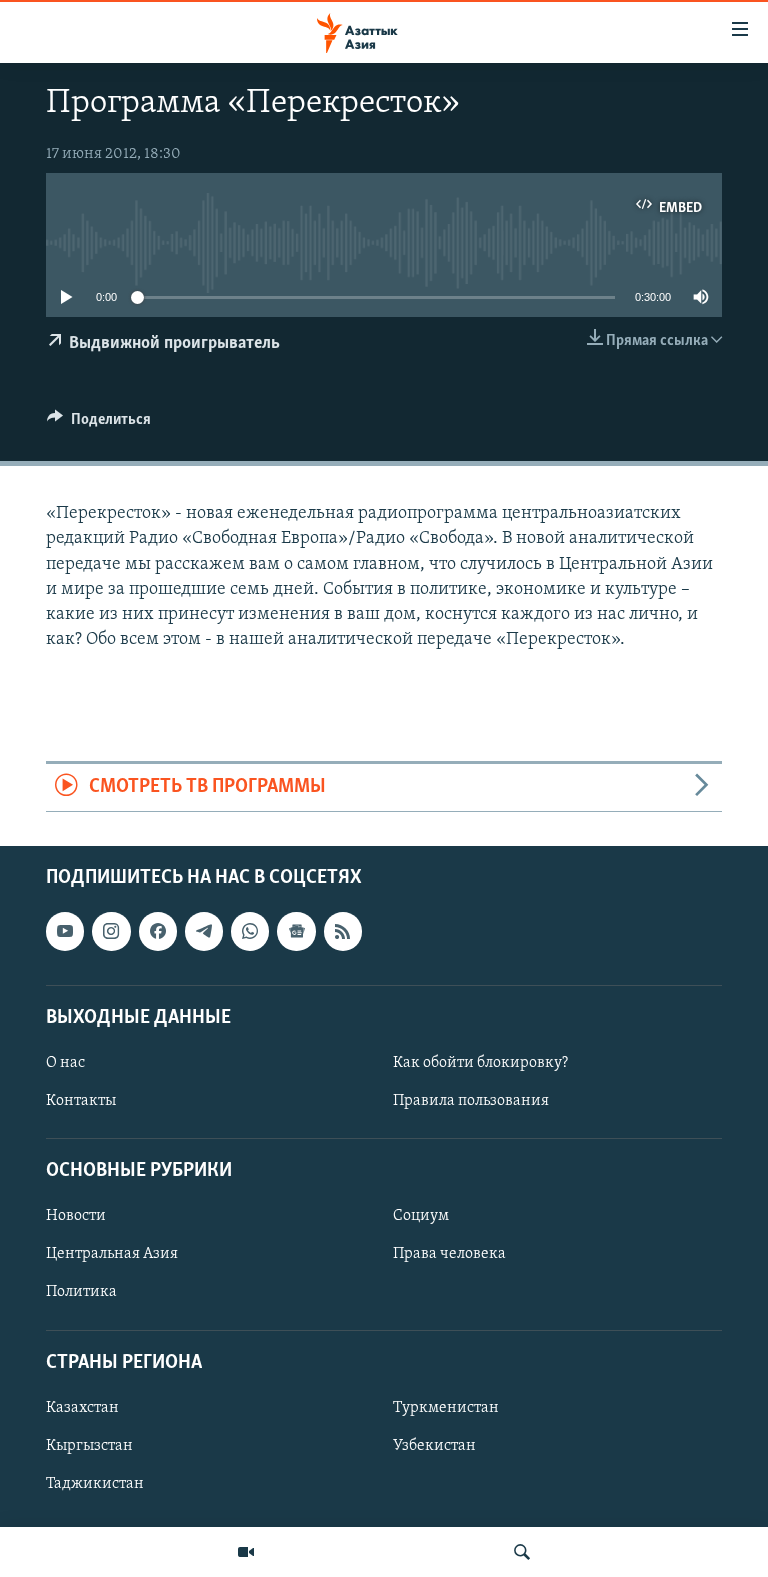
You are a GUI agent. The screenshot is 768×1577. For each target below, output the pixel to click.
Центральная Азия (112, 1254)
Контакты (81, 1101)
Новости (76, 1216)
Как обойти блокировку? (480, 1063)
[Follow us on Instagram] (111, 931)
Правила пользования (471, 1101)
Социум (421, 1216)
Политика (81, 1292)
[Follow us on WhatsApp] (250, 931)
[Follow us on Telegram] (204, 931)
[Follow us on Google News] (296, 931)
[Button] (99, 424)
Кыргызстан (89, 1446)
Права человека (449, 1254)
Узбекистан (434, 1446)
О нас (65, 1063)
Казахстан (82, 1408)
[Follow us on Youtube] (65, 931)
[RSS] (343, 931)
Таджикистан (95, 1484)
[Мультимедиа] (246, 1552)
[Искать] (522, 1552)
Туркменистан (446, 1408)
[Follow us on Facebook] (158, 931)
